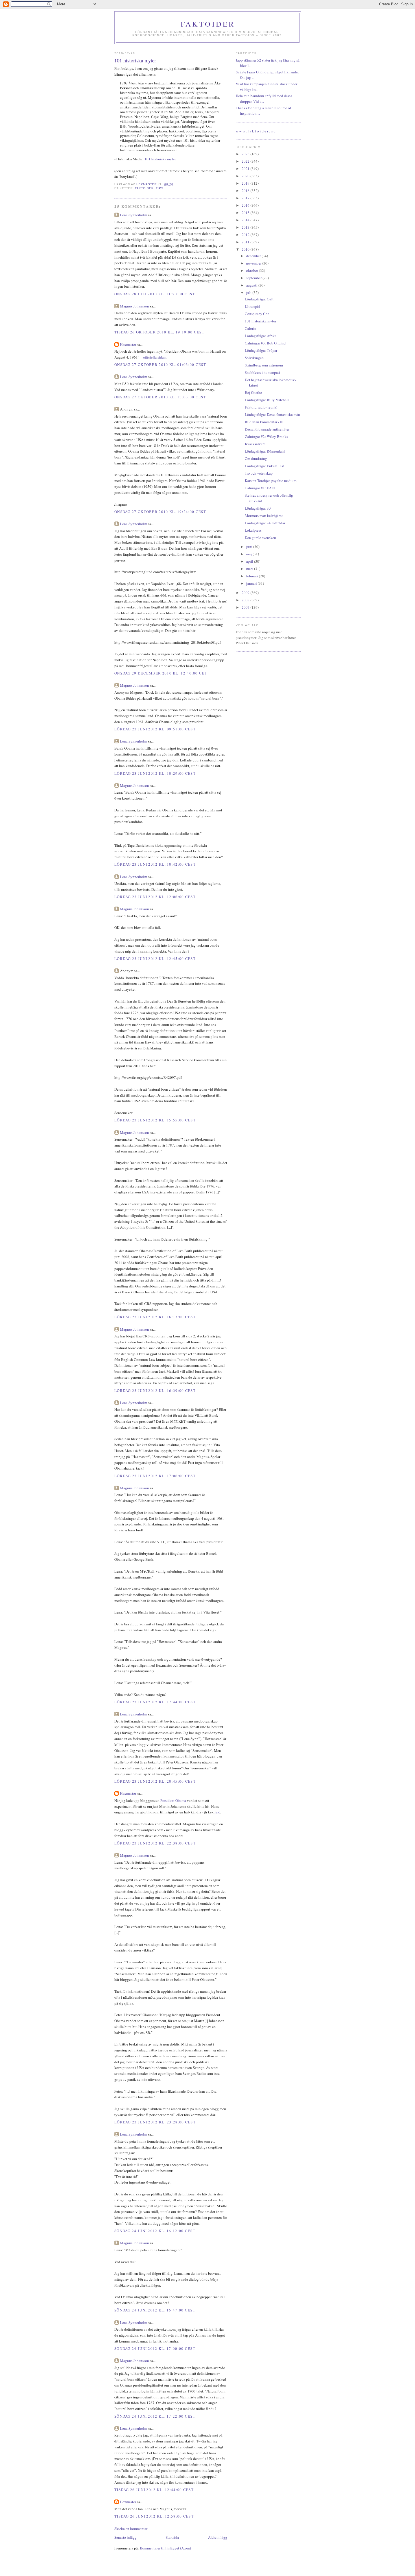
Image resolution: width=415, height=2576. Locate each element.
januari (252, 583)
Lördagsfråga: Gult (259, 299)
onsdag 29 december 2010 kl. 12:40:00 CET (161, 673)
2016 (246, 205)
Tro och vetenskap (259, 473)
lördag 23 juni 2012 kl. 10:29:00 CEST (155, 773)
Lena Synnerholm (134, 215)
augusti (252, 285)
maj (249, 554)
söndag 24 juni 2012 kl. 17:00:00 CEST (155, 2348)
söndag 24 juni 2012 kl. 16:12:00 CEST (155, 2231)
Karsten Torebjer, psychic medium (271, 481)
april (250, 561)
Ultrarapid (253, 306)
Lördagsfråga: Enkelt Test (264, 466)
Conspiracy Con (257, 314)
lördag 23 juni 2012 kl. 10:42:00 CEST (155, 864)
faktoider (144, 188)
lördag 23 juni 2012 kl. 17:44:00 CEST (155, 1702)
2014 (246, 220)
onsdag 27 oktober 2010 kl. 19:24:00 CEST (160, 512)
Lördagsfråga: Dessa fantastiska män (272, 414)
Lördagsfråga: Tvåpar (261, 350)
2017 (246, 198)
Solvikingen (254, 358)
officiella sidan (154, 357)
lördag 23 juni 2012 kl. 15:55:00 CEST (155, 1120)
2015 (246, 213)
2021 (246, 169)
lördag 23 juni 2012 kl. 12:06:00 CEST (155, 897)
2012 (246, 235)
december (254, 256)
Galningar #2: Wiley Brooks (266, 436)
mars (250, 569)
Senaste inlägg (125, 2537)
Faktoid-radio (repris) (261, 407)
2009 (246, 593)
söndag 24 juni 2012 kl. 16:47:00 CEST (155, 2310)
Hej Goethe (253, 392)
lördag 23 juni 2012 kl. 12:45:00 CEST (155, 959)
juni (250, 547)
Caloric (250, 328)
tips (160, 188)
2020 (246, 176)
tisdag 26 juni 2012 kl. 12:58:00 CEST (154, 2516)
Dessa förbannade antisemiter (267, 429)
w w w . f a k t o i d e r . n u (256, 131)
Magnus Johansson (135, 306)
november (254, 263)
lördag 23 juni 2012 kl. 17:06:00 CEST (155, 1476)
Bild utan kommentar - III (264, 422)
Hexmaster (128, 344)
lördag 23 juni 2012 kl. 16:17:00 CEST (155, 1317)
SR (218, 1812)
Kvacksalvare (255, 444)
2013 (246, 227)
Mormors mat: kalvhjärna (264, 516)
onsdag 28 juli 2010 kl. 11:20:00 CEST (155, 294)
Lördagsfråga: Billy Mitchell (267, 400)
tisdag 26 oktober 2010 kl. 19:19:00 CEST (159, 332)
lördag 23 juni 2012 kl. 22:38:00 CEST (155, 1843)
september (254, 278)
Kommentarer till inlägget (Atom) (165, 2548)
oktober (253, 270)
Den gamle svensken (260, 538)
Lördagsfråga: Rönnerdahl (265, 451)
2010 (246, 249)
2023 (246, 154)
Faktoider (208, 24)
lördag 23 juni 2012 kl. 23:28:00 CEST (155, 2122)
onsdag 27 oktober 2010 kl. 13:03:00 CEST (160, 397)
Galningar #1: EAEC (261, 488)
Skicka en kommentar (131, 2529)
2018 (246, 191)
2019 (246, 183)
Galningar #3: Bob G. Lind (265, 343)
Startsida (172, 2537)
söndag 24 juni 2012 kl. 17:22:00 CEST (155, 2416)
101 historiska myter (160, 159)
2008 (246, 600)
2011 (246, 242)
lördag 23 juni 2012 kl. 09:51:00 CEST (155, 729)
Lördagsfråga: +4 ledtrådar (265, 523)
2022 (246, 161)
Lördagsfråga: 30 (258, 508)
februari (253, 576)
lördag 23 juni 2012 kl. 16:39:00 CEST (155, 1390)
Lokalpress (253, 530)
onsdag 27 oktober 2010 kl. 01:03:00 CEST (160, 364)
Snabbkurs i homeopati (262, 372)
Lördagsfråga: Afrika (261, 336)
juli (249, 292)
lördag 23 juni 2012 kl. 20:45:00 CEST (155, 1781)
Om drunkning (256, 459)
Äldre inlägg (218, 2537)
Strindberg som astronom (264, 365)
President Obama (173, 1800)
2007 (246, 607)
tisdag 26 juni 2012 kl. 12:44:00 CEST (154, 2490)
